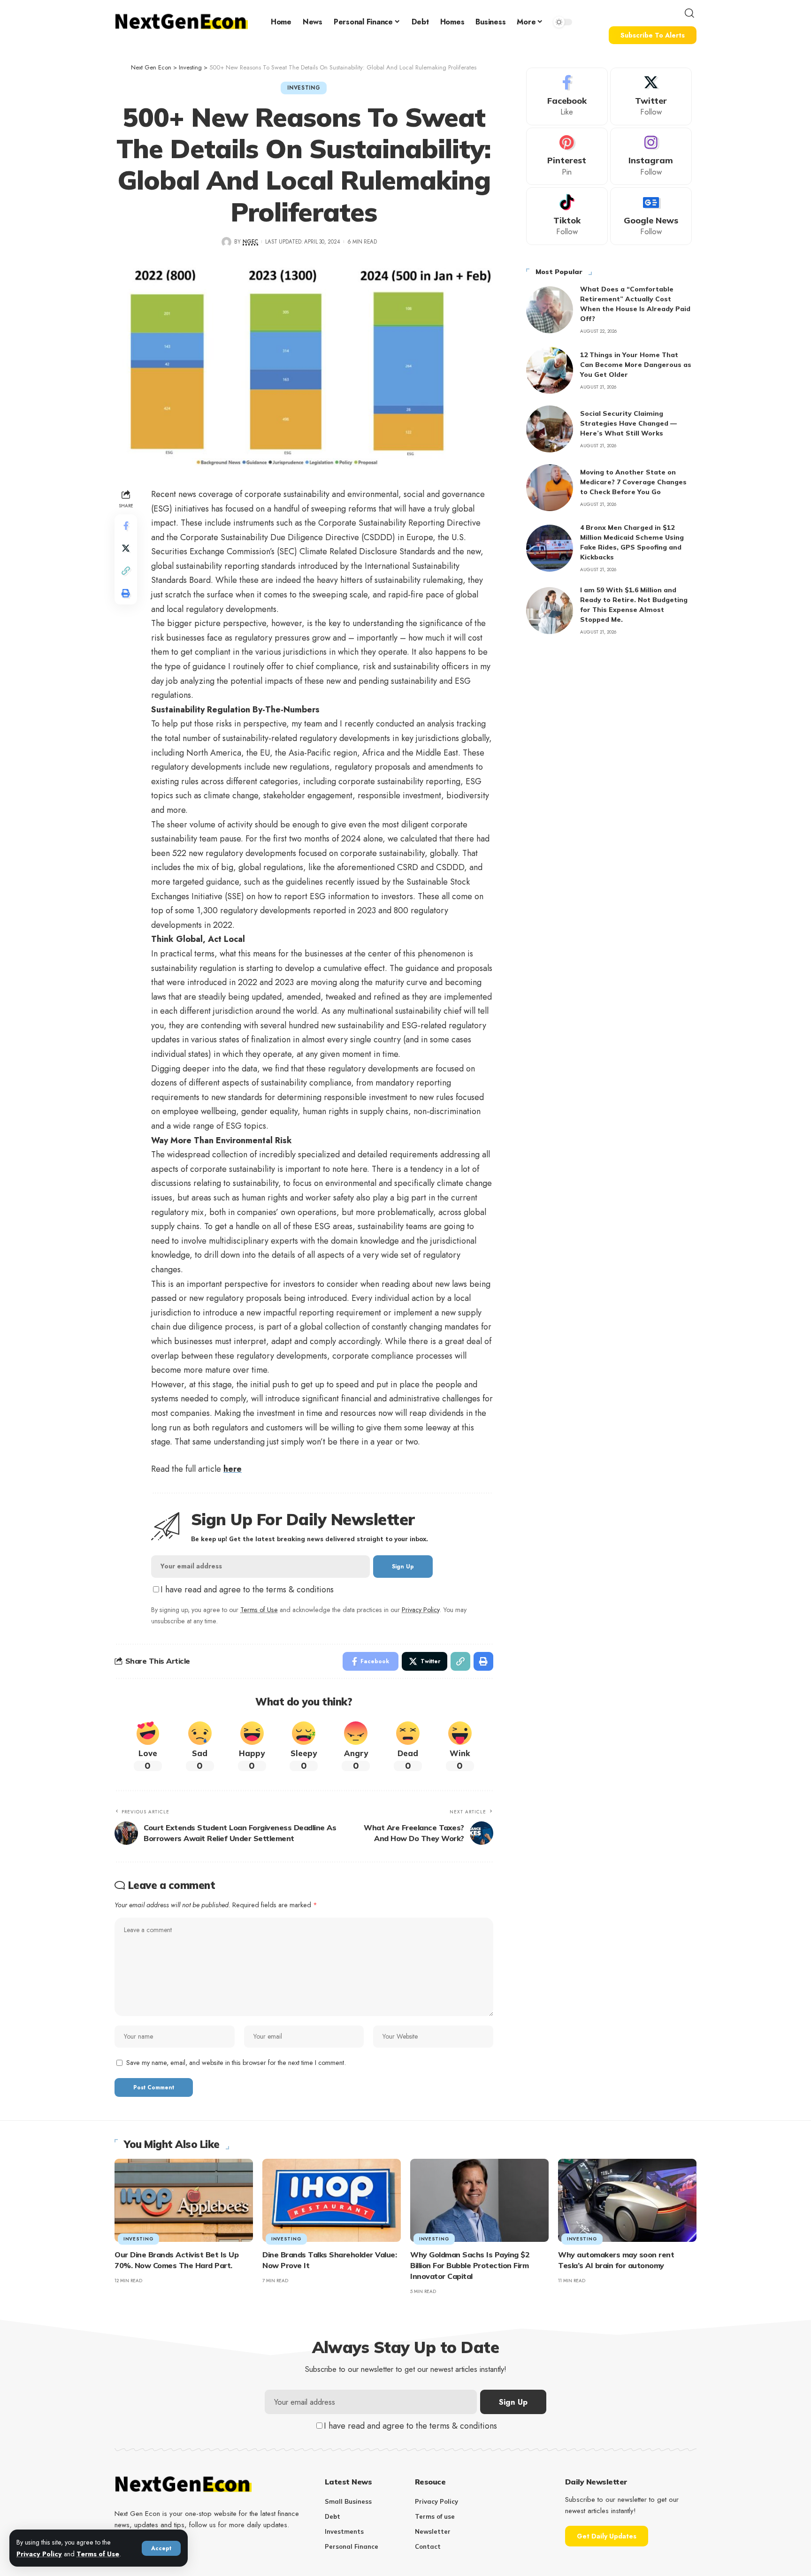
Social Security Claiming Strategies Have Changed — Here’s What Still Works (628, 423)
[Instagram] (651, 157)
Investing (304, 88)
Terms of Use (98, 2554)
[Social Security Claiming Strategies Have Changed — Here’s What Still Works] (550, 429)
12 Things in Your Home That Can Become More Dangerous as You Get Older (636, 365)
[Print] (126, 593)
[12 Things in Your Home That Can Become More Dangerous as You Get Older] (550, 370)
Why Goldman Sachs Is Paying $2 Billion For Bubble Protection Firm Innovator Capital (470, 2265)
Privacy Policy (39, 2554)
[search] (689, 13)
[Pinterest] (567, 157)
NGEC (250, 242)
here (233, 1469)
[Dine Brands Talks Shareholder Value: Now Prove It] (332, 2200)
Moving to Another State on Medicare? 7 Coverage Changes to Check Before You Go (633, 482)
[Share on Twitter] (126, 548)
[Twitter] (651, 96)
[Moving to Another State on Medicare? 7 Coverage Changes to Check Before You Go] (550, 488)
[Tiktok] (567, 216)
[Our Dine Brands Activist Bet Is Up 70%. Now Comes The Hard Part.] (184, 2200)
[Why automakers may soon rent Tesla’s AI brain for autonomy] (627, 2200)
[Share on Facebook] (126, 526)
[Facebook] (567, 96)
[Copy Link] (126, 571)
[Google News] (651, 216)
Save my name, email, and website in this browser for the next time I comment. (236, 2063)
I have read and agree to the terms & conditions (247, 1590)
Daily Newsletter (596, 2482)
